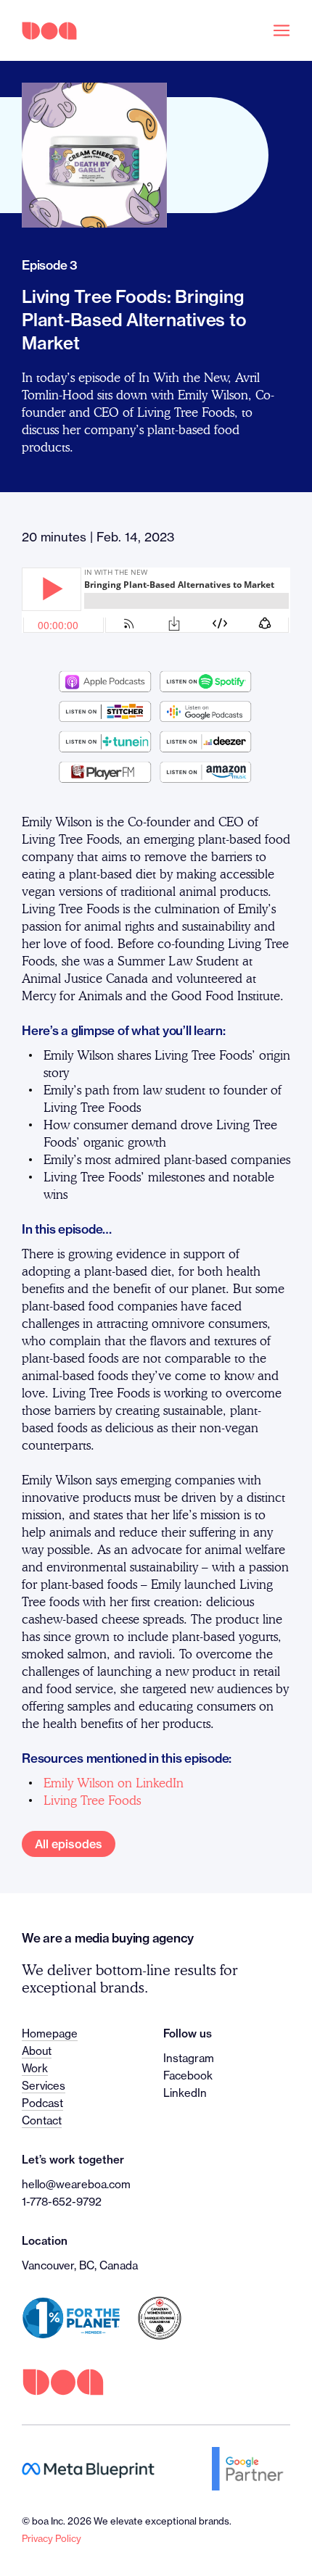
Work (35, 2068)
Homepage (50, 2033)
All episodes (69, 1844)
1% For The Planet (71, 2318)
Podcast (42, 2103)
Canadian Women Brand (160, 2318)
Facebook (188, 2076)
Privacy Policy (52, 2538)
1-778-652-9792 (62, 2202)
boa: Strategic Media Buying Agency (49, 31)
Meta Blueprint (88, 2469)
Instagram (189, 2058)
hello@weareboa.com (76, 2184)
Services (44, 2086)
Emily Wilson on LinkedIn (114, 1783)
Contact (42, 2120)
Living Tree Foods (92, 1800)
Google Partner (251, 2469)
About (37, 2051)
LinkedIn (185, 2093)
